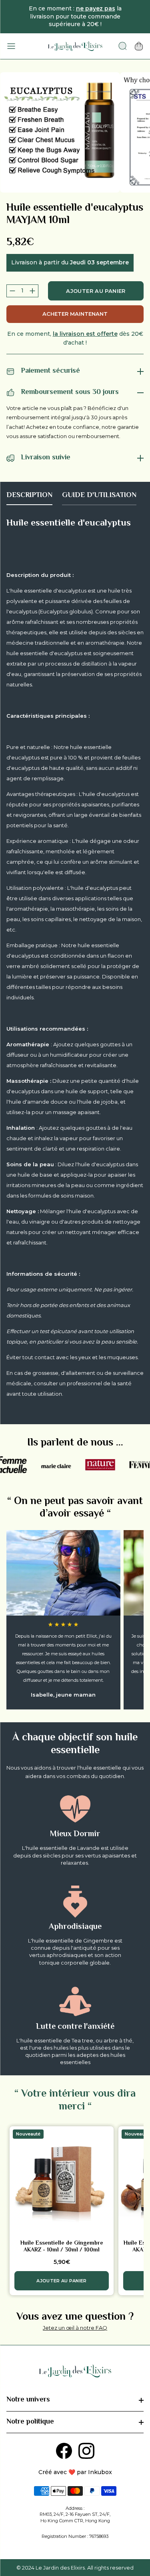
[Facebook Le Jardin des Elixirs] (64, 2451)
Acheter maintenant (75, 314)
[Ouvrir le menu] (11, 46)
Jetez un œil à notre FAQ (75, 2328)
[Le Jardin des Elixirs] (75, 46)
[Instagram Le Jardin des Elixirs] (86, 2451)
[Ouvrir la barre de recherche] (123, 46)
